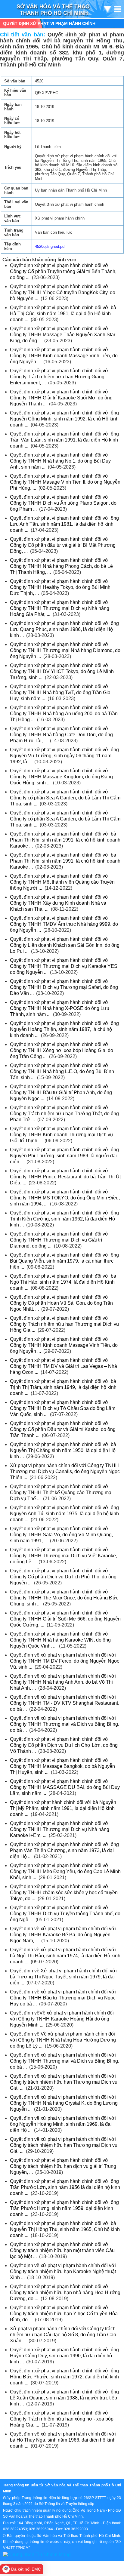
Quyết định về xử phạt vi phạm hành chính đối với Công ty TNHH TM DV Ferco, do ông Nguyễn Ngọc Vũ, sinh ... (65, 1661)
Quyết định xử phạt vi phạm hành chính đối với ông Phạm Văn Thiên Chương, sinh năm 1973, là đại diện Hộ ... (64, 1850)
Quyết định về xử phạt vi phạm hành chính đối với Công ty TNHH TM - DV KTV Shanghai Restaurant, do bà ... (65, 1703)
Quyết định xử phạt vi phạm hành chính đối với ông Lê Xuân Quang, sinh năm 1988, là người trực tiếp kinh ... (64, 2398)
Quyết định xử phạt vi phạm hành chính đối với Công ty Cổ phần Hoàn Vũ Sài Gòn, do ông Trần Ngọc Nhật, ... (61, 1303)
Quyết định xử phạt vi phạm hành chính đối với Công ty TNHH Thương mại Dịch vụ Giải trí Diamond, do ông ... (60, 1240)
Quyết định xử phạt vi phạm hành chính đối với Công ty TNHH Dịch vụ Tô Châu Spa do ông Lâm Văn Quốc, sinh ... (63, 1408)
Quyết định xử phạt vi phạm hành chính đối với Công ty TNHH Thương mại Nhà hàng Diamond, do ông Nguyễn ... (65, 650)
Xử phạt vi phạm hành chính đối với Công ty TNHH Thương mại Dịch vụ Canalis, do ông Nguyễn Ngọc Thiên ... (65, 1471)
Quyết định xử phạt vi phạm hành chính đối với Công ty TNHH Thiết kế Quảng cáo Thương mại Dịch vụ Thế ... (61, 1493)
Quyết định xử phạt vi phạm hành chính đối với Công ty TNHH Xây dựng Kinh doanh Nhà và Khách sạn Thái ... (60, 903)
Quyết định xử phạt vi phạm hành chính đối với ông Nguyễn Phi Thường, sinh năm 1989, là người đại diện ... (64, 1156)
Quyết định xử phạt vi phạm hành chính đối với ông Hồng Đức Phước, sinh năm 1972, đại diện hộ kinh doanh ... (64, 2377)
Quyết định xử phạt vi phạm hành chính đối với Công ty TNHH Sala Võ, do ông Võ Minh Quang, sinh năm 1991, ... (61, 1535)
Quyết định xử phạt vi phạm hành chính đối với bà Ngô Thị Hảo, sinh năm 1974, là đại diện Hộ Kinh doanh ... (63, 1282)
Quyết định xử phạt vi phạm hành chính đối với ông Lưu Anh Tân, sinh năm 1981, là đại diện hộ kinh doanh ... (64, 524)
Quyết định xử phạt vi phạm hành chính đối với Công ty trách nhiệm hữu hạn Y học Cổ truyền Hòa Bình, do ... (64, 2314)
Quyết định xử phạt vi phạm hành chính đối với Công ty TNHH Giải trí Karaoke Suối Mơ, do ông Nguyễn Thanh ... (61, 398)
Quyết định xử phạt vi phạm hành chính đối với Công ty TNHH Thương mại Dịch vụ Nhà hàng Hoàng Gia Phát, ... (60, 608)
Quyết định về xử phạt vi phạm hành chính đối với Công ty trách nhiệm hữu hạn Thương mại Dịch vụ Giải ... (64, 2082)
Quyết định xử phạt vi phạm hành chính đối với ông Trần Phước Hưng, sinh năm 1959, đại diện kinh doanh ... (64, 2208)
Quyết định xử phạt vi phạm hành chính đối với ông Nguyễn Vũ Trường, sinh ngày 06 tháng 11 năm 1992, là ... (64, 756)
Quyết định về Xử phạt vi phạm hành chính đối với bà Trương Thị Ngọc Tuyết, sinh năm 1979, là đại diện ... (63, 1977)
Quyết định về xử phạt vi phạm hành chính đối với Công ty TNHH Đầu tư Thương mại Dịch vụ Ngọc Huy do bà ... (63, 1998)
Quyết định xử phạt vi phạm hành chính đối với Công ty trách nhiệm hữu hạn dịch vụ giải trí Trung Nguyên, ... (63, 2166)
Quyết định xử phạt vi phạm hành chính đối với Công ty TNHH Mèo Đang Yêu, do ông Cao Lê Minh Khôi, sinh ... (65, 1871)
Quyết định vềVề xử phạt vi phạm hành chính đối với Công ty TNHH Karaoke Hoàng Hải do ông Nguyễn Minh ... (62, 2019)
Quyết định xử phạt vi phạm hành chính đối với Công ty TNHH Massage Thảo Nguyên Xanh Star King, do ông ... (63, 335)
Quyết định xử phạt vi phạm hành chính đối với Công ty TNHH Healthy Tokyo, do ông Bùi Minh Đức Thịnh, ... (60, 587)
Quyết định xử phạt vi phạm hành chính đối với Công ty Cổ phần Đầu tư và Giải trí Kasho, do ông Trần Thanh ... (63, 1429)
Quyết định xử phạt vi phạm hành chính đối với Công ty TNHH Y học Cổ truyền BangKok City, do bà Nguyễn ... (63, 292)
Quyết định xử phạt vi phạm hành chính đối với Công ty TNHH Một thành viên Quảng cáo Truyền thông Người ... (62, 882)
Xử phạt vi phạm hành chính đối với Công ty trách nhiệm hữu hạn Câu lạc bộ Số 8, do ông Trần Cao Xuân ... (63, 2335)
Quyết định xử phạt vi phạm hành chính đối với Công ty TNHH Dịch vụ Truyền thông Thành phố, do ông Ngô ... (65, 1914)
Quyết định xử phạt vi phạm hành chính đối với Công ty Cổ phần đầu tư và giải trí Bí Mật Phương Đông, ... (63, 545)
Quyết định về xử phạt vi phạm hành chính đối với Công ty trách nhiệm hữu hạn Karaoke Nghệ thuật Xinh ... (63, 2271)
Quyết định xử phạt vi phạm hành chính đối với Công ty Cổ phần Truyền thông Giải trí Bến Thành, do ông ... (63, 271)
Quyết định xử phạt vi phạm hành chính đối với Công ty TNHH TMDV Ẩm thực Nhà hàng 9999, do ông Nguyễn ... (64, 924)
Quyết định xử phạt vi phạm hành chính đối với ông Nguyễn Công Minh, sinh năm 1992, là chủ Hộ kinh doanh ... (64, 419)
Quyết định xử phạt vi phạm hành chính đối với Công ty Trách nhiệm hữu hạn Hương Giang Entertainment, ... (60, 377)
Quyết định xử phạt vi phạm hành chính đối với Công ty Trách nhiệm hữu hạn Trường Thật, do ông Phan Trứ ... (64, 1114)
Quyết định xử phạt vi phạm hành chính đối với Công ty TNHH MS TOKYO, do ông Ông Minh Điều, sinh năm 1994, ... (65, 1198)
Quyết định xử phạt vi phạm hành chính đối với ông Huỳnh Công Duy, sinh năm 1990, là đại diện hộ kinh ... (64, 2356)
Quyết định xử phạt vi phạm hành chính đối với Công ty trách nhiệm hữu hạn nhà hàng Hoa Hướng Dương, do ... (65, 2293)
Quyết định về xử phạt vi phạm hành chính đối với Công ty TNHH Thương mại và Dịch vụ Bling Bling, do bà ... (65, 1724)
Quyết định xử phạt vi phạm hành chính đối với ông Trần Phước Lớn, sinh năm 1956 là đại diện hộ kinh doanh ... (65, 2187)
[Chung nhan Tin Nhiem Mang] (37, 2554)
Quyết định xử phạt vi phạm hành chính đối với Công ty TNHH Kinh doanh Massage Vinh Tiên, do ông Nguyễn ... (64, 356)
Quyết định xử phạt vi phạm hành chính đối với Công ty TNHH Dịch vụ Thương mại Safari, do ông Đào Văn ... (64, 987)
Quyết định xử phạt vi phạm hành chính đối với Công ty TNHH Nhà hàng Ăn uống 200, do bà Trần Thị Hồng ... (64, 714)
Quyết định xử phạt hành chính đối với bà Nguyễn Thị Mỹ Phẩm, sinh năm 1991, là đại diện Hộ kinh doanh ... (63, 1808)
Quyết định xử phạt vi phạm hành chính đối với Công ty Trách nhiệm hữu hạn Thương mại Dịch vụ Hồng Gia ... (64, 1324)
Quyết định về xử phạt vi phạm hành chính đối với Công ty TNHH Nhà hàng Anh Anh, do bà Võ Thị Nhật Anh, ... (63, 1682)
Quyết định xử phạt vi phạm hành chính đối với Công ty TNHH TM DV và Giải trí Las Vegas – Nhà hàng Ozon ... (64, 1366)
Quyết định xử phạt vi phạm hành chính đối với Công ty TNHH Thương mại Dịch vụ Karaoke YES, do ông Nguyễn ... (64, 966)
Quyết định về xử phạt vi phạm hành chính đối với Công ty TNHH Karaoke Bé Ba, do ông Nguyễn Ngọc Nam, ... (63, 1935)
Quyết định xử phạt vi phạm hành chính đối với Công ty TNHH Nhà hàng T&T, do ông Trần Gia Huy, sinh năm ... (60, 692)
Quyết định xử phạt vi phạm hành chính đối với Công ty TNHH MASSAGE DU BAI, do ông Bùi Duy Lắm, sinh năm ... (65, 1787)
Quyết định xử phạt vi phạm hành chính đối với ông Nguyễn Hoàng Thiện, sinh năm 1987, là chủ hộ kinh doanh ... (64, 1029)
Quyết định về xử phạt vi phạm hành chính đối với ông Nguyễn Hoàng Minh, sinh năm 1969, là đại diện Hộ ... (63, 2124)
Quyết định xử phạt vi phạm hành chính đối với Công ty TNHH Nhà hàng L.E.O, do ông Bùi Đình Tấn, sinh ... (62, 1071)
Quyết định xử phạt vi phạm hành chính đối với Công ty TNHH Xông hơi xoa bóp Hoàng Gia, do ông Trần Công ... (62, 1050)
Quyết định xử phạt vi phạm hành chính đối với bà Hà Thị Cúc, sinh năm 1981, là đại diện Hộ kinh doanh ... (63, 314)
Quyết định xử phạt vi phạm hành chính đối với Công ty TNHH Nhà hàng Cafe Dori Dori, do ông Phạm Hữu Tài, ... (61, 735)
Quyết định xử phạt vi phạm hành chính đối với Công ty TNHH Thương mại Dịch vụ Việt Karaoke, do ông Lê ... (64, 1556)
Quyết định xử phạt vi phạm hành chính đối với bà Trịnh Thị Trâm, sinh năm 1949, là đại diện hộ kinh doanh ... (63, 1387)
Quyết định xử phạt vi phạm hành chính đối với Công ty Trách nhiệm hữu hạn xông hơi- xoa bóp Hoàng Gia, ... (62, 2419)
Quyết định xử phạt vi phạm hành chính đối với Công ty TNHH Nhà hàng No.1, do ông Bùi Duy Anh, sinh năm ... (60, 461)
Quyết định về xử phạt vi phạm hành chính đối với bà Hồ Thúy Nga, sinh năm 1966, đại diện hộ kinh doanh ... (63, 2440)
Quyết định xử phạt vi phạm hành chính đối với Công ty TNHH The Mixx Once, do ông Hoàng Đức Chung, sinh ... (64, 1598)
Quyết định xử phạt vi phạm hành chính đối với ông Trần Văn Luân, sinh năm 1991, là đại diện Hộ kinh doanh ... (64, 440)
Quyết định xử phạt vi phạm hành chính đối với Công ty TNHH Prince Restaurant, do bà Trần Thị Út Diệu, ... (65, 1177)
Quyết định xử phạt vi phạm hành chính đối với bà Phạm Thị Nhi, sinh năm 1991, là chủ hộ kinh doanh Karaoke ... (65, 840)
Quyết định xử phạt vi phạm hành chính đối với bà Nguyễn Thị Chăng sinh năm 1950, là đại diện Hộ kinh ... (63, 1450)
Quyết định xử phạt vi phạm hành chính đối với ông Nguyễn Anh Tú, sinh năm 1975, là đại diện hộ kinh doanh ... (64, 1514)
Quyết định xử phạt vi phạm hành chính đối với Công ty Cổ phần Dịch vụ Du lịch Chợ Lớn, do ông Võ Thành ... (64, 1745)
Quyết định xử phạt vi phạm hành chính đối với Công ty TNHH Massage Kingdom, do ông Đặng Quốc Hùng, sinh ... (61, 777)
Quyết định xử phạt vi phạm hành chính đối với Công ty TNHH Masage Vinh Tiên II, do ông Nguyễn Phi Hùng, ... (65, 482)
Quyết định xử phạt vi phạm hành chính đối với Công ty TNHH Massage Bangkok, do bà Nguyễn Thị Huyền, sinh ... (62, 1766)
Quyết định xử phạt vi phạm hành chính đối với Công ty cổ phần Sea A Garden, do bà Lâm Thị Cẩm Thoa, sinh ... (65, 798)
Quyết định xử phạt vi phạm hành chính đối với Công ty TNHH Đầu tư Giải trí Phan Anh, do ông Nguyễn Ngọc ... (61, 1093)
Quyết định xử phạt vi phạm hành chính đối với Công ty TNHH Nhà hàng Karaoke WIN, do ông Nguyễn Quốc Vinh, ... (60, 1640)
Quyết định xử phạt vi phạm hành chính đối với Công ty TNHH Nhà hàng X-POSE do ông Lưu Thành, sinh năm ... (60, 1008)
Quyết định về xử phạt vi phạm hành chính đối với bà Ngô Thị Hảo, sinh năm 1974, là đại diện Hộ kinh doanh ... (65, 1956)
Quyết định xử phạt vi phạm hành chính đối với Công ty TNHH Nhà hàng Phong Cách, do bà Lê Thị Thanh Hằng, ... (61, 566)
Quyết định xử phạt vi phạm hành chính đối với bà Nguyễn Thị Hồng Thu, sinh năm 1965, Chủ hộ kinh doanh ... (65, 2229)
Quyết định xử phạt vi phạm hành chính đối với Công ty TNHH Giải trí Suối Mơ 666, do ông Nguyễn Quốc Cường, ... (65, 1619)
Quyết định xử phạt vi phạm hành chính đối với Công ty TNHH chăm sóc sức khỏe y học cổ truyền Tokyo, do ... (64, 1893)
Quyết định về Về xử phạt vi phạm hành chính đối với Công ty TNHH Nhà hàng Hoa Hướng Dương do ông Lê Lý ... (63, 2040)
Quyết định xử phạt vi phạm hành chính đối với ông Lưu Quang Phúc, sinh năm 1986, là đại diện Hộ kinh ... (64, 629)
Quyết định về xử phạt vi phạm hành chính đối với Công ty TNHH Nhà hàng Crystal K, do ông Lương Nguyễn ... (64, 2103)
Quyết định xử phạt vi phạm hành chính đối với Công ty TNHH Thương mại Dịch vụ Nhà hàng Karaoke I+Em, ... (60, 1829)
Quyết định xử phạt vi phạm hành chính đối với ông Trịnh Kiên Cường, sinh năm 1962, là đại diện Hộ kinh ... (64, 1219)
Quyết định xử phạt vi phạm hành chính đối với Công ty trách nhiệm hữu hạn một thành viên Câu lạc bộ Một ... (62, 2250)
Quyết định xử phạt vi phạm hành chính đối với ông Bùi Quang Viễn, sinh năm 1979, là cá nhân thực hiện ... (64, 1261)
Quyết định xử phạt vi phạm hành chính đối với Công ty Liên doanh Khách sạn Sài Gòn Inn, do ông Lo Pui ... (65, 945)
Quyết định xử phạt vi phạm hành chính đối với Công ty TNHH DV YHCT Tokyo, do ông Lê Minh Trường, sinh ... (62, 671)
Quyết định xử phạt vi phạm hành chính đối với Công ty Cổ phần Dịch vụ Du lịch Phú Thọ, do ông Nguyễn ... (63, 1577)
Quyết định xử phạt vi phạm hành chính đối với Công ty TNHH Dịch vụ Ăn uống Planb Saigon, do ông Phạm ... (63, 503)
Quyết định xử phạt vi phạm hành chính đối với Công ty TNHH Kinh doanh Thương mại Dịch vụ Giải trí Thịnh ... (61, 1135)
